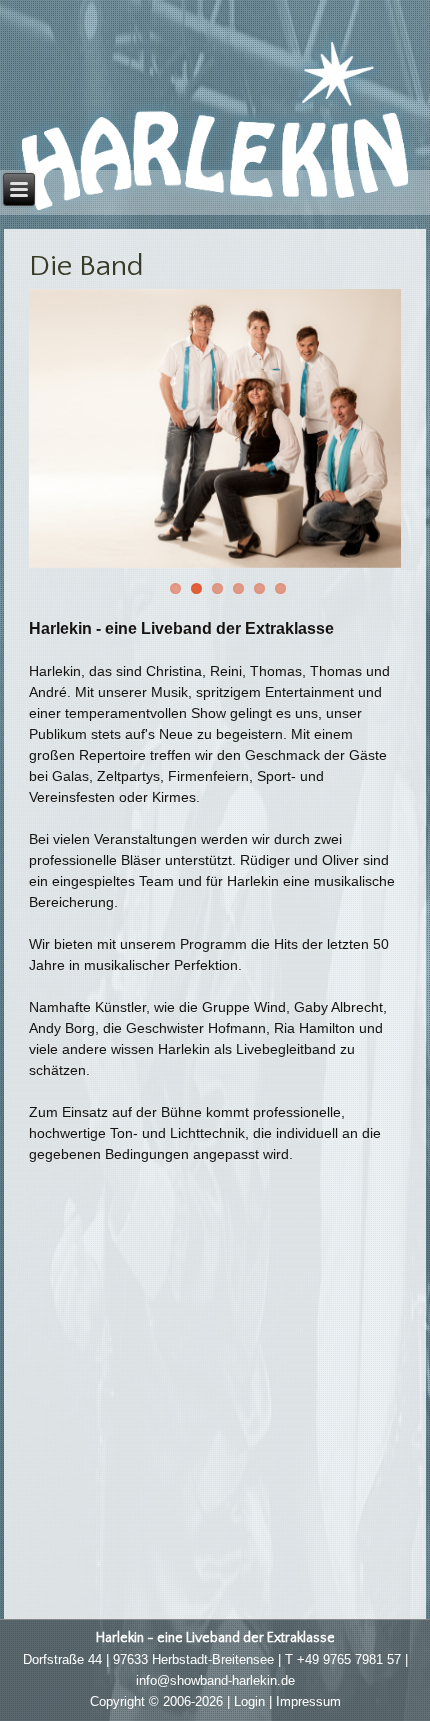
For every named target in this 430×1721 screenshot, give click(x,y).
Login (249, 1701)
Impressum (308, 1701)
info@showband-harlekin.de (215, 1680)
